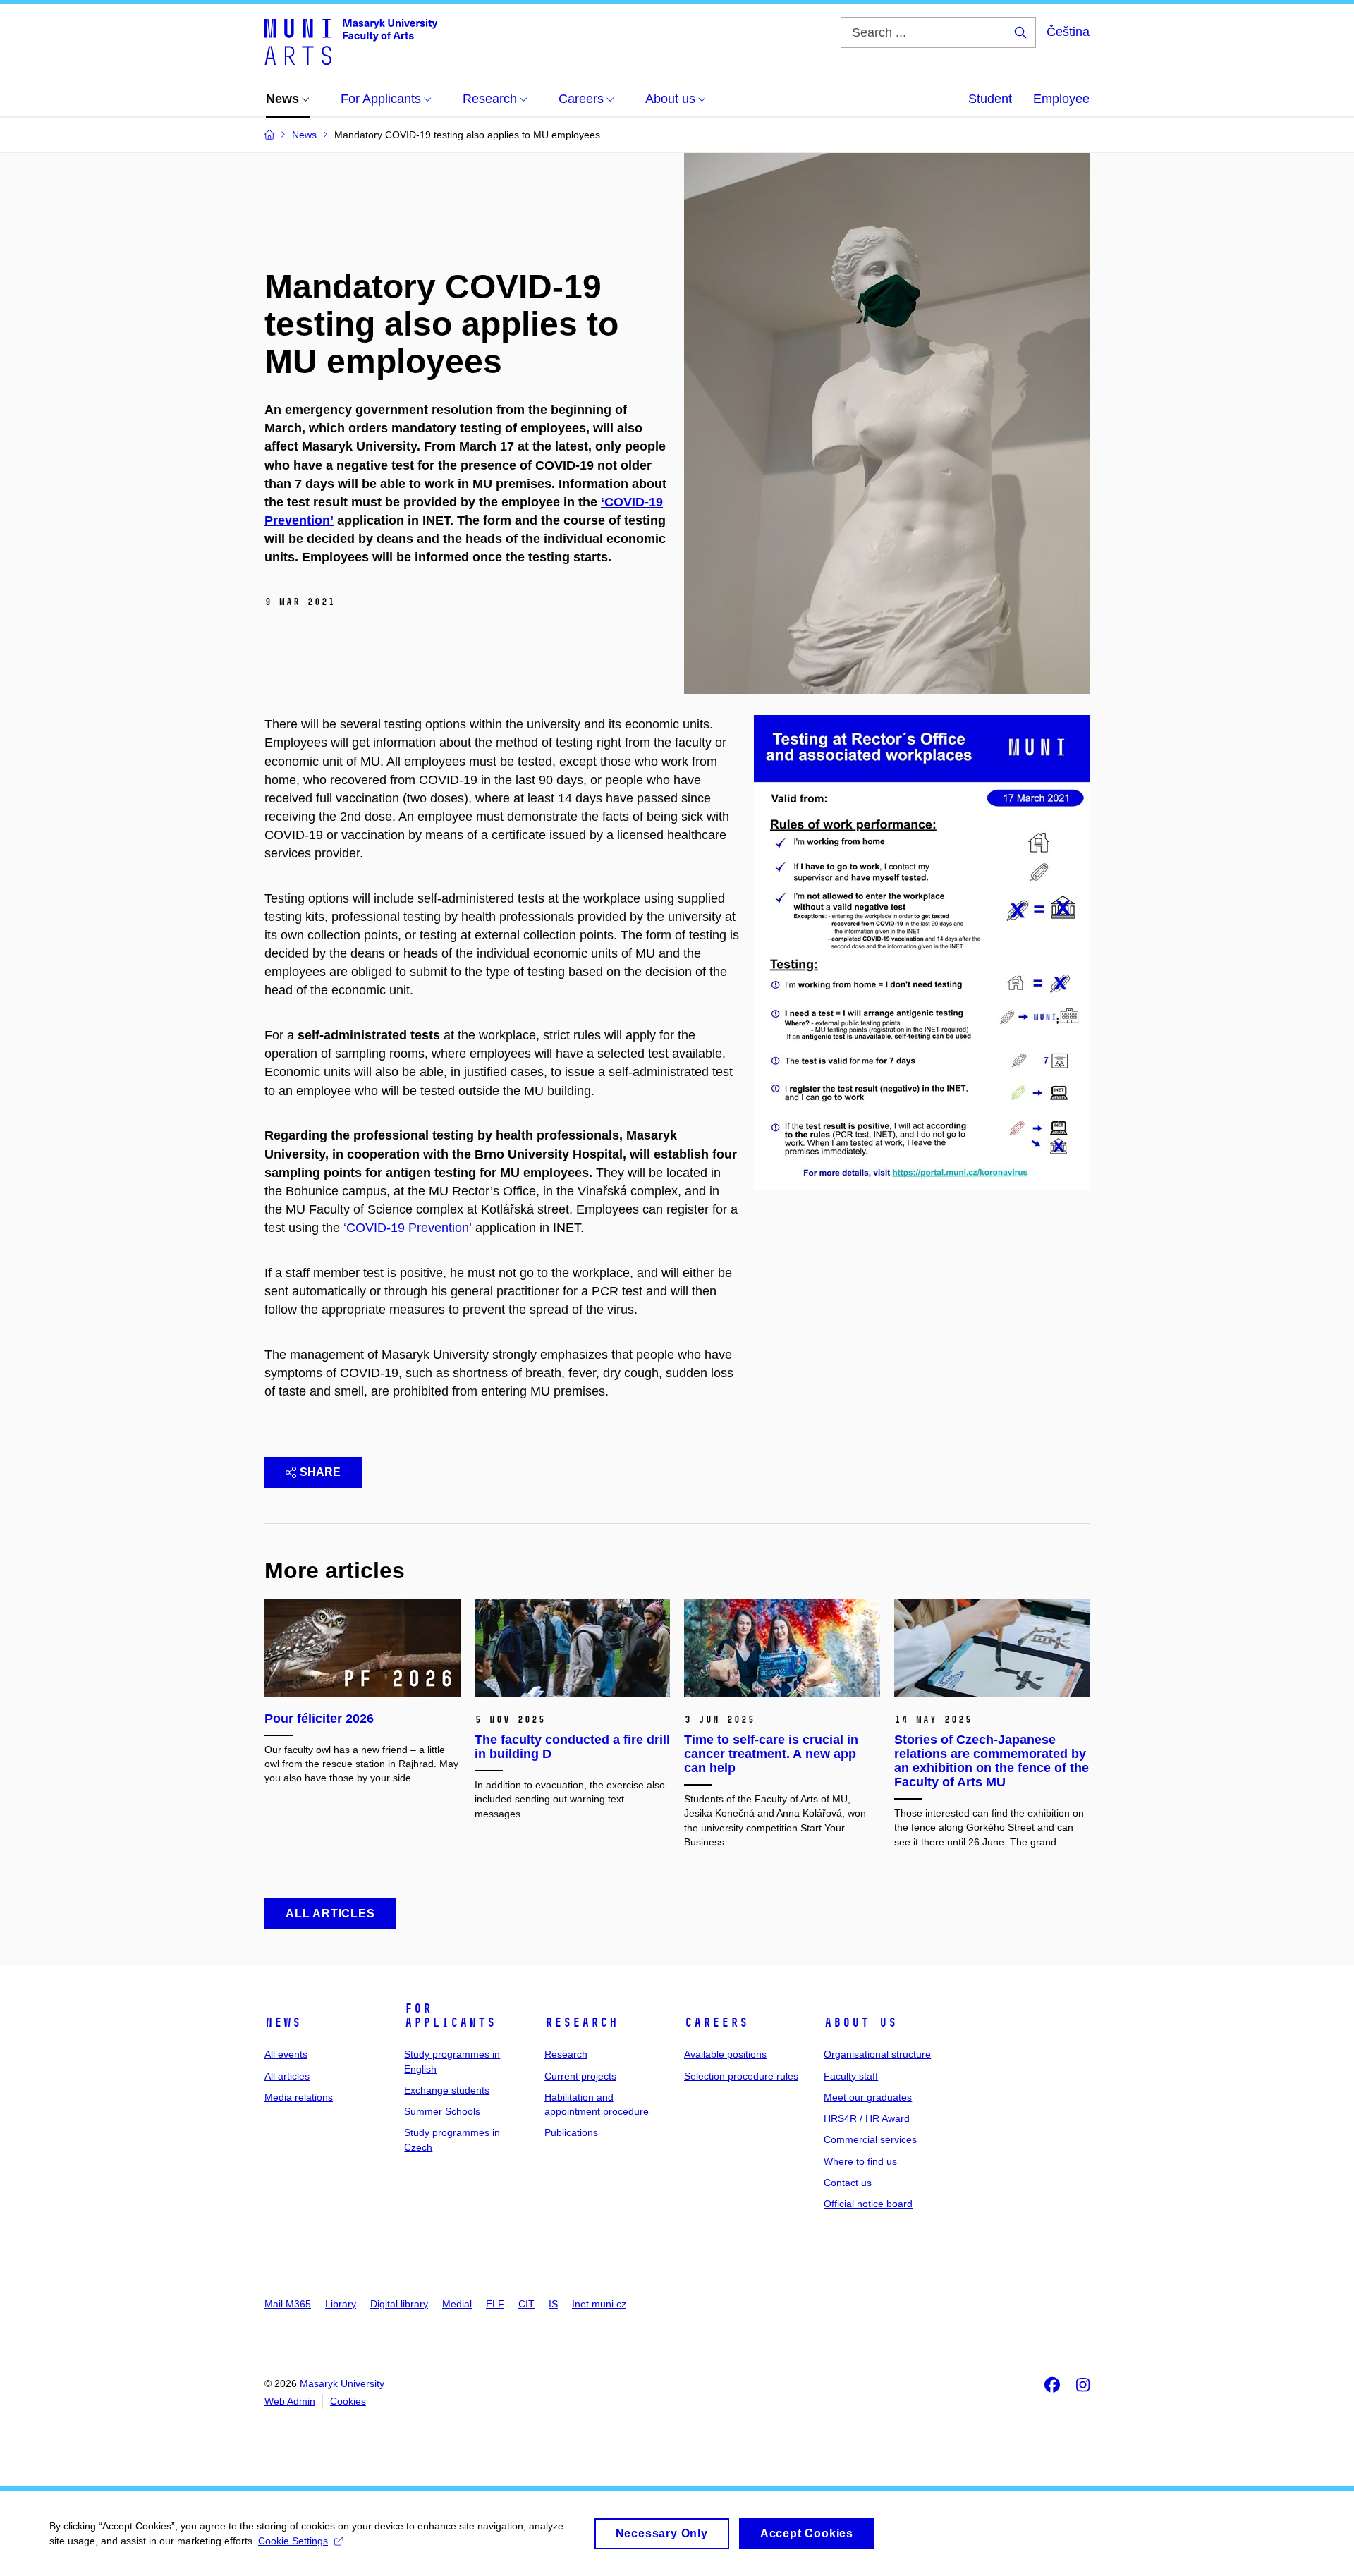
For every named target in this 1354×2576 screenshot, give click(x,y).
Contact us (848, 2183)
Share (320, 1472)
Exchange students (447, 2090)
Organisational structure (877, 2054)
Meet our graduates (868, 2097)
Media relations (299, 2097)
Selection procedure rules (741, 2076)
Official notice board (868, 2204)
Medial (457, 2304)
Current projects (580, 2076)
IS (553, 2304)
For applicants (450, 2015)
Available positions (725, 2054)
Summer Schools (442, 2111)
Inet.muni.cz (599, 2304)
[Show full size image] (922, 952)
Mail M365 (288, 2304)
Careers (716, 2022)
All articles (287, 2076)
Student (990, 99)
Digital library (399, 2304)
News (283, 2022)
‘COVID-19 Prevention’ (408, 1228)
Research (581, 2022)
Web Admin (290, 2401)
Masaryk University (342, 2383)
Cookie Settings (293, 2541)
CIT (526, 2304)
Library (341, 2304)
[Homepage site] (351, 41)
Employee (1061, 99)
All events (286, 2054)
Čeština (1068, 32)
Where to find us (860, 2161)
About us (860, 2022)
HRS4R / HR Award (867, 2118)
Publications (571, 2132)
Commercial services (870, 2139)
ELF (495, 2304)
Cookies (348, 2401)
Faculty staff (851, 2076)
